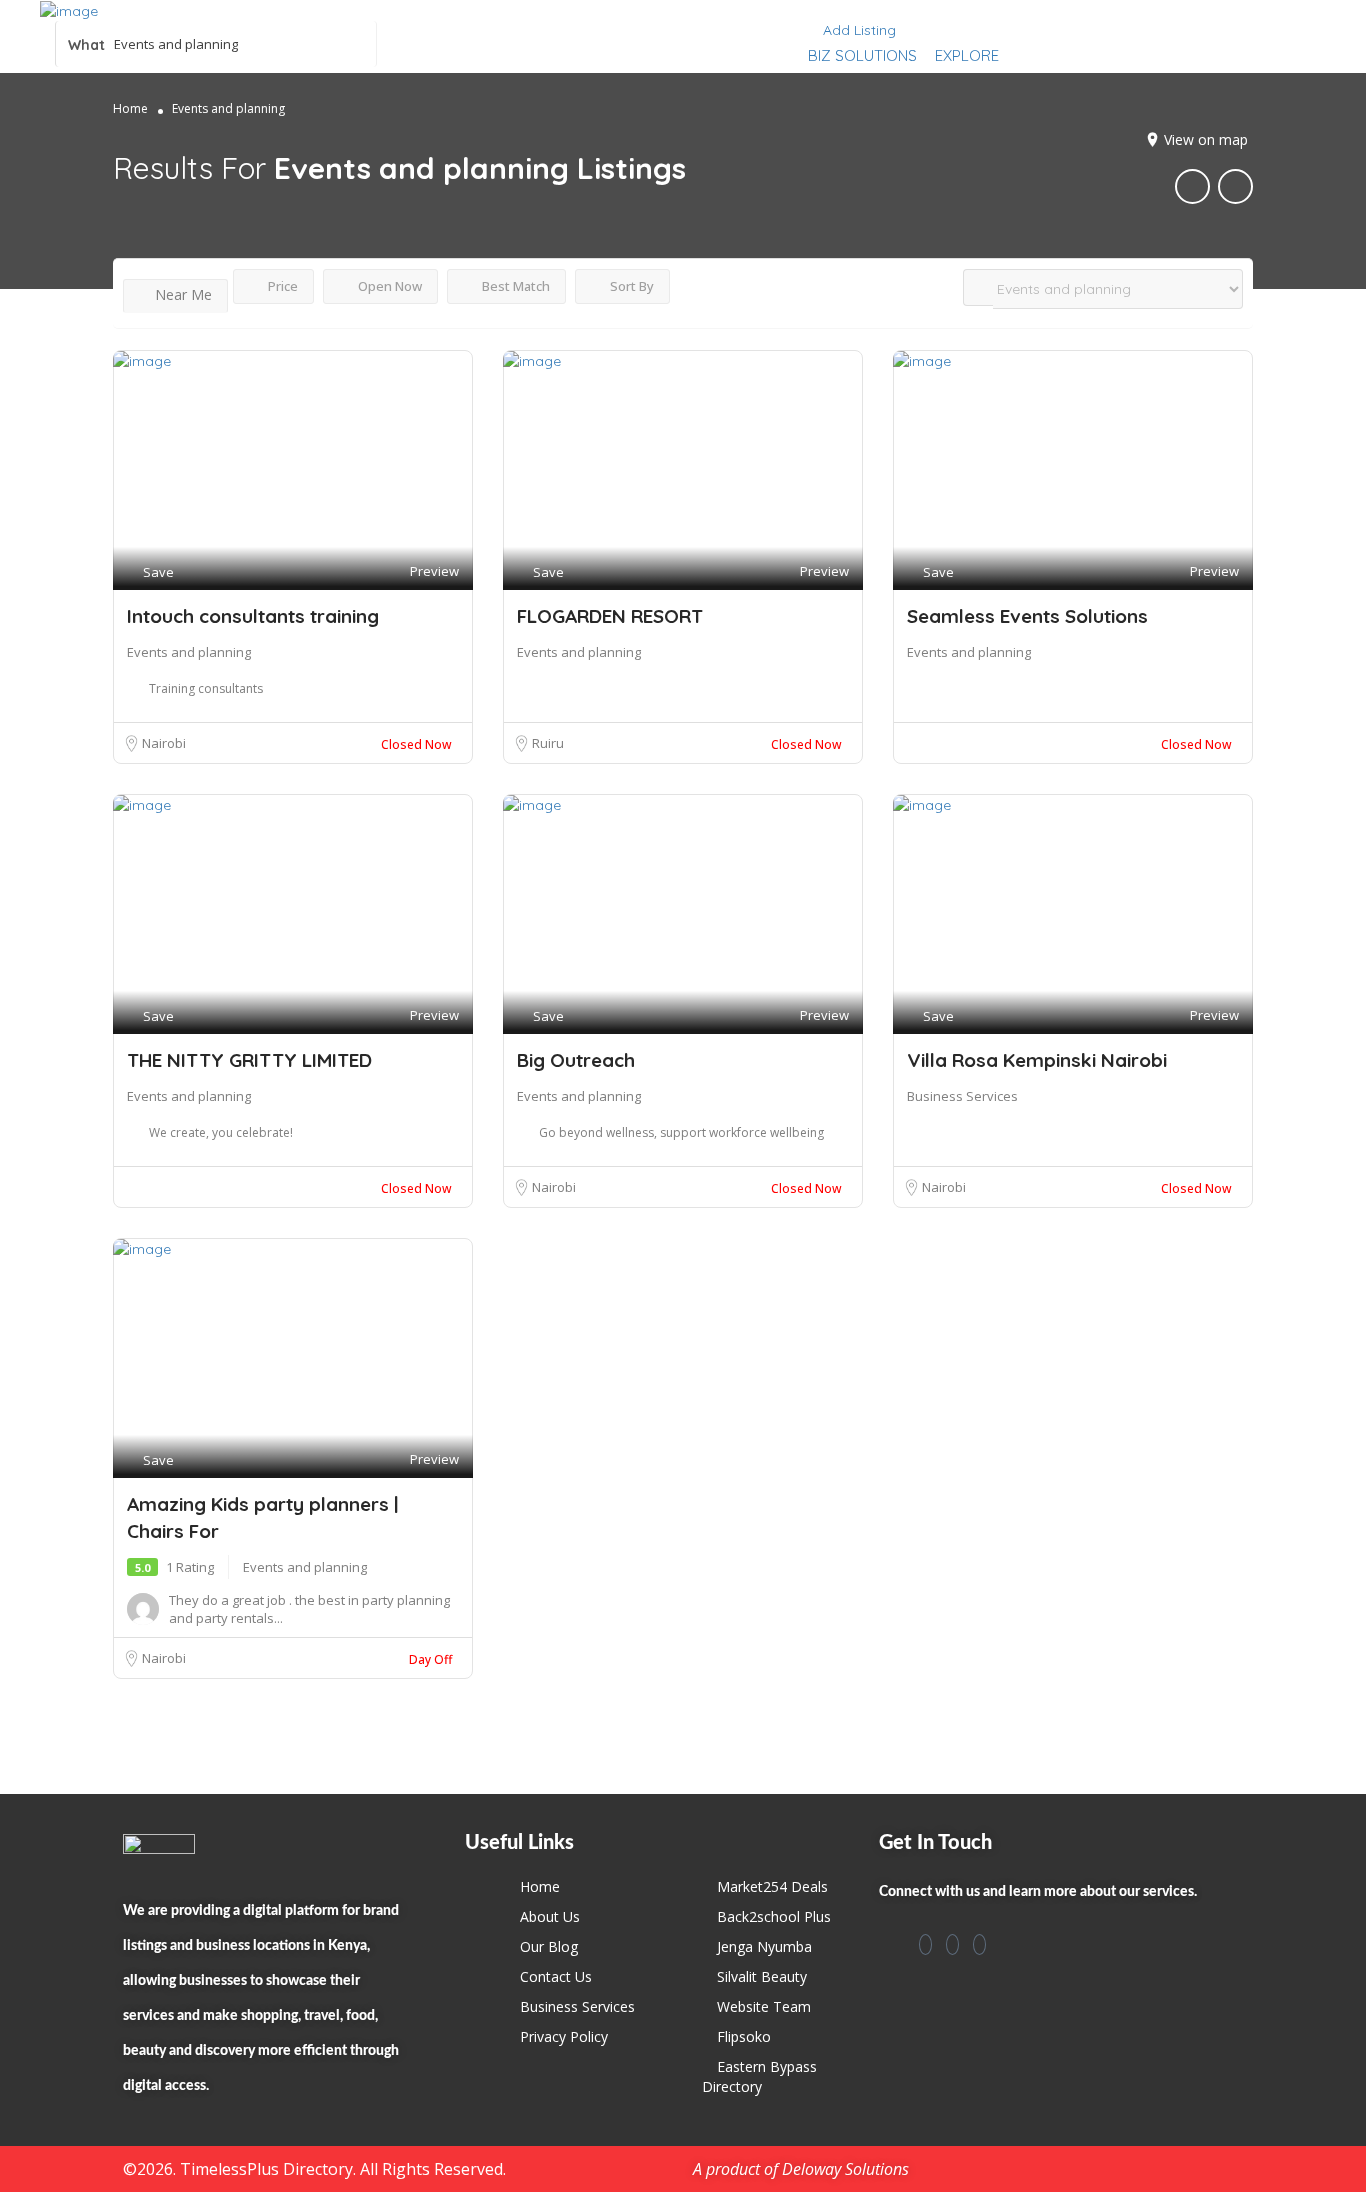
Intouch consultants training (253, 616)
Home (130, 108)
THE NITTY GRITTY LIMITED (249, 1060)
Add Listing (857, 30)
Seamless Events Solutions (1027, 616)
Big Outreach (576, 1060)
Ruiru (548, 743)
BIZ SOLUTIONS (862, 55)
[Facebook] (925, 1944)
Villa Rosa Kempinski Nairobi (1037, 1060)
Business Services (962, 1096)
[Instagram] (952, 1944)
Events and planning (189, 652)
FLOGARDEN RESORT (610, 616)
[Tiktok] (979, 1944)
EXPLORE (967, 55)
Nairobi (164, 743)
